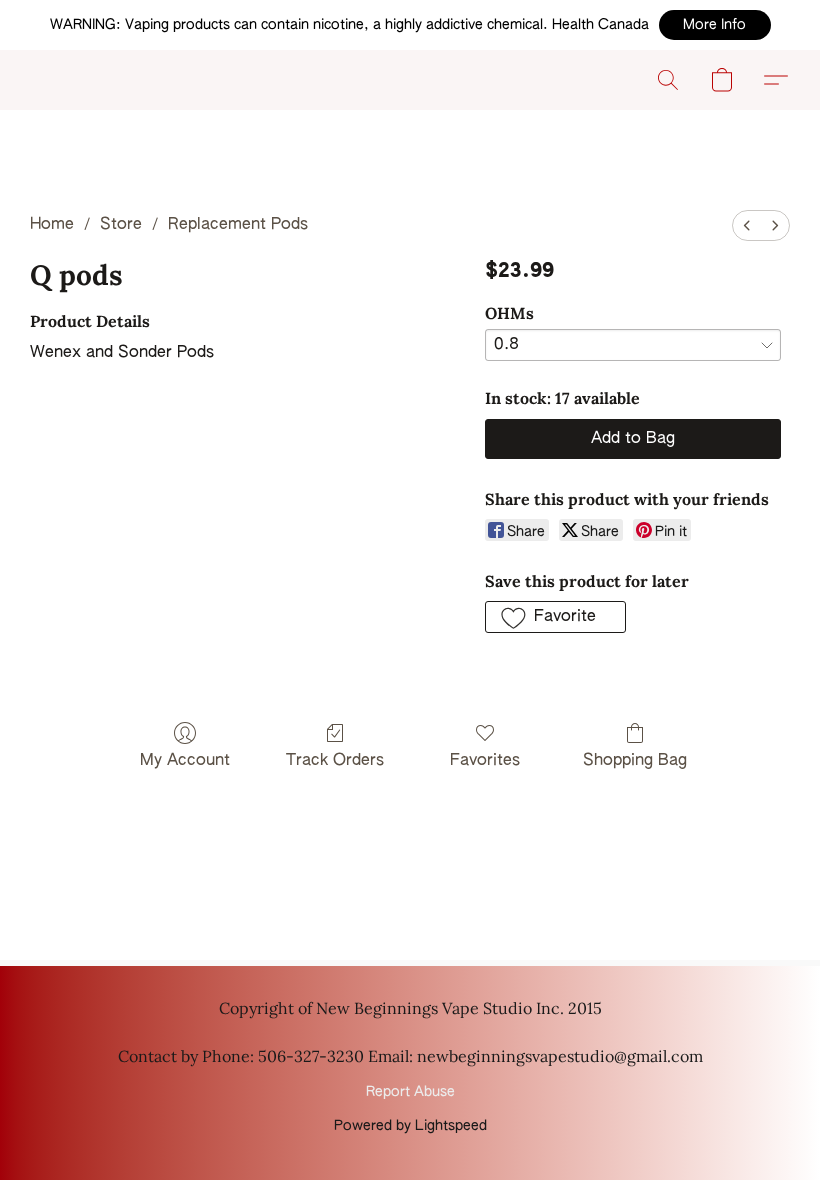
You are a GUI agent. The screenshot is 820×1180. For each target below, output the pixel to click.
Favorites (485, 761)
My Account (185, 761)
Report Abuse (410, 1092)
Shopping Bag (635, 761)
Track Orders (335, 761)
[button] (715, 25)
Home (52, 225)
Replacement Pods (238, 225)
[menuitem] (747, 225)
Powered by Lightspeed (410, 1126)
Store (121, 225)
